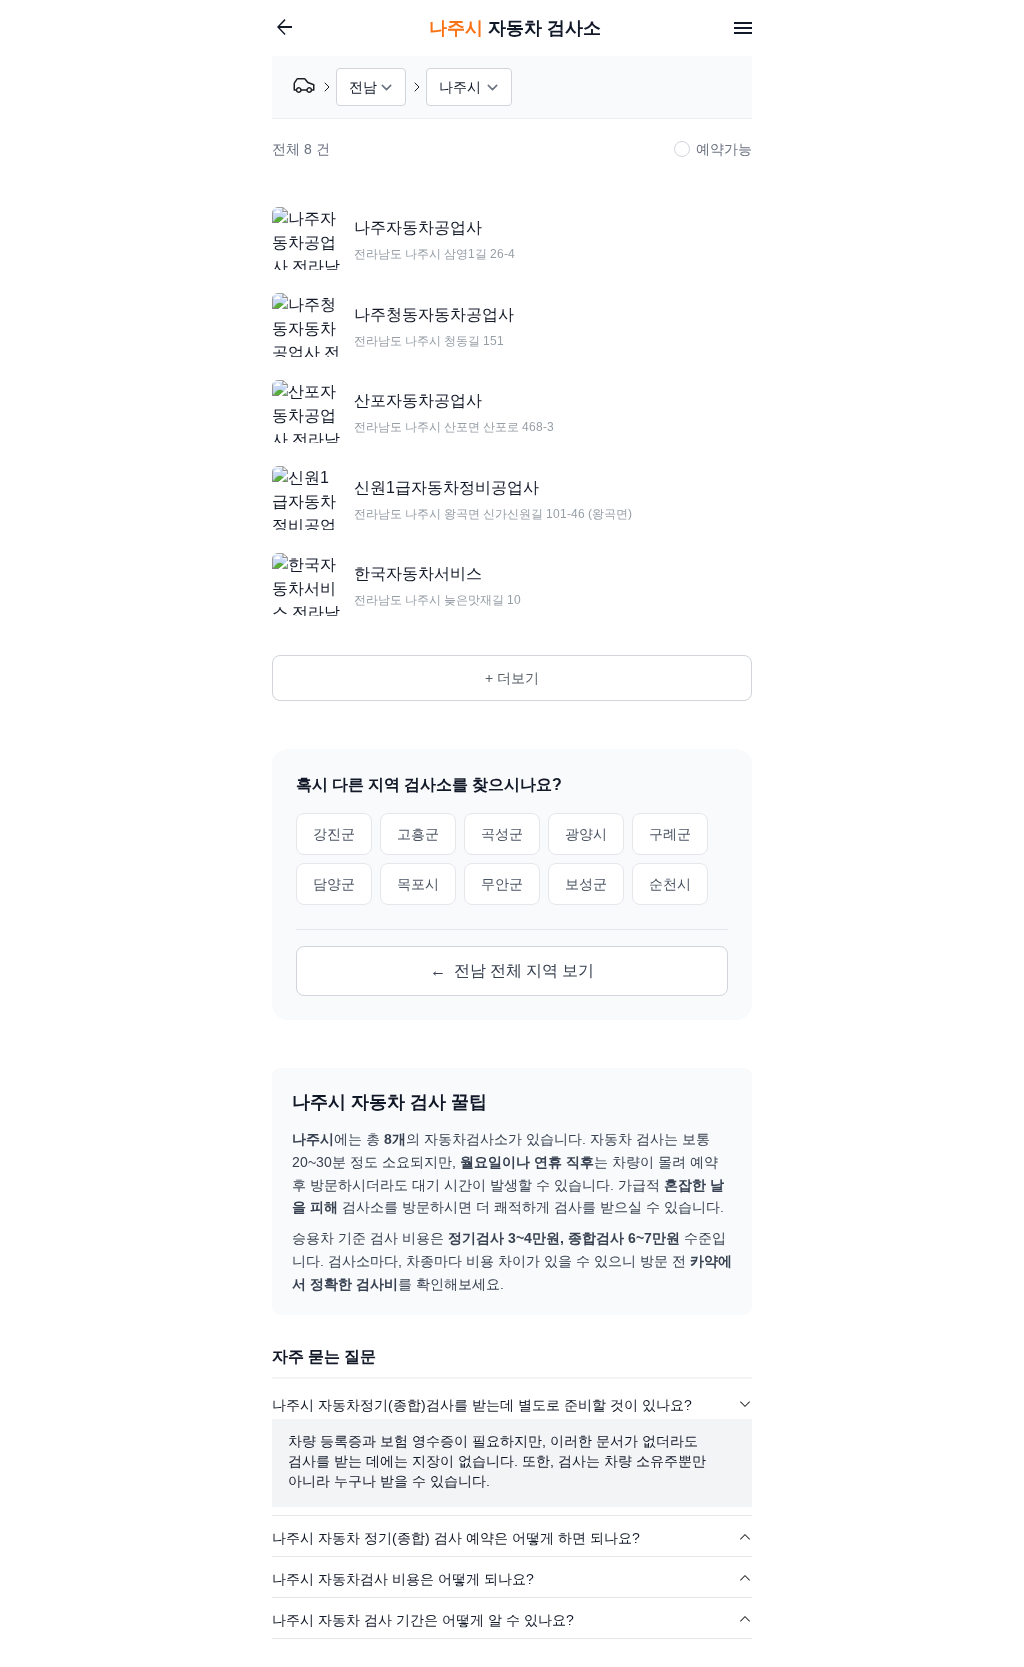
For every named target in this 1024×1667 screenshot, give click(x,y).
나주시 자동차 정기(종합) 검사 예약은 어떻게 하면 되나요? (456, 1538)
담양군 (334, 884)
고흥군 (418, 834)
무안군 (502, 884)
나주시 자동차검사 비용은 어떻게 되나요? (403, 1579)
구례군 (670, 834)
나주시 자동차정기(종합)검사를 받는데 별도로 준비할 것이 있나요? (482, 1405)
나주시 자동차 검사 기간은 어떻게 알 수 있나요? (423, 1620)
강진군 (334, 834)
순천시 (670, 884)
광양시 (586, 834)
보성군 (586, 884)
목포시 (418, 884)
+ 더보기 (512, 678)
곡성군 (502, 834)
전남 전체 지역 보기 (512, 970)
